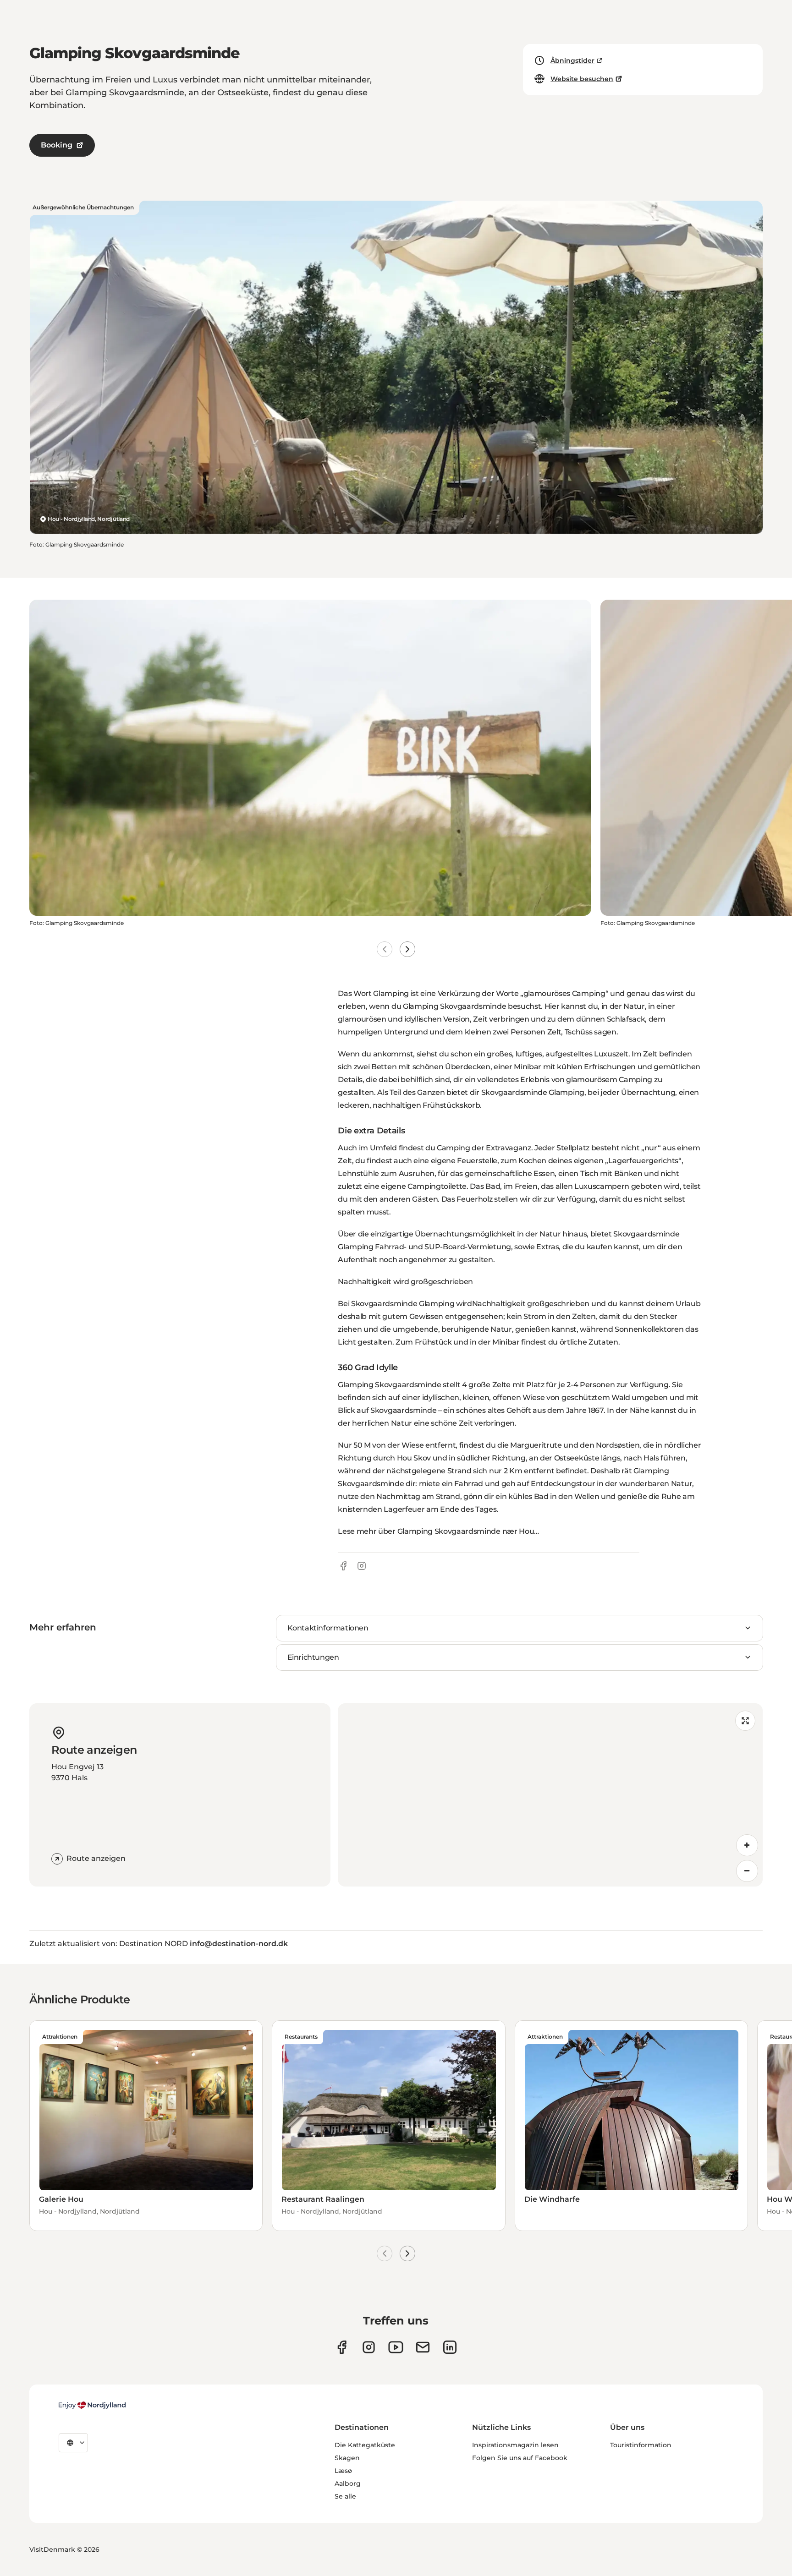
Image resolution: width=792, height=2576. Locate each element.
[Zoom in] (747, 1845)
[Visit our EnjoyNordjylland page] (396, 2347)
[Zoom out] (747, 1871)
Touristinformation (641, 2445)
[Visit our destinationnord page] (450, 2347)
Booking (57, 145)
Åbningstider (572, 60)
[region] (550, 1795)
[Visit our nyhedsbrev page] (423, 2347)
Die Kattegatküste (365, 2445)
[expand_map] (745, 1721)
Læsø (343, 2471)
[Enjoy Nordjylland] (92, 2405)
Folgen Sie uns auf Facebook (520, 2458)
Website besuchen (582, 79)
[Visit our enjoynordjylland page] (342, 2347)
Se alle (345, 2496)
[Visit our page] (369, 2347)
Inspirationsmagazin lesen (515, 2445)
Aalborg (348, 2483)
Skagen (347, 2458)
